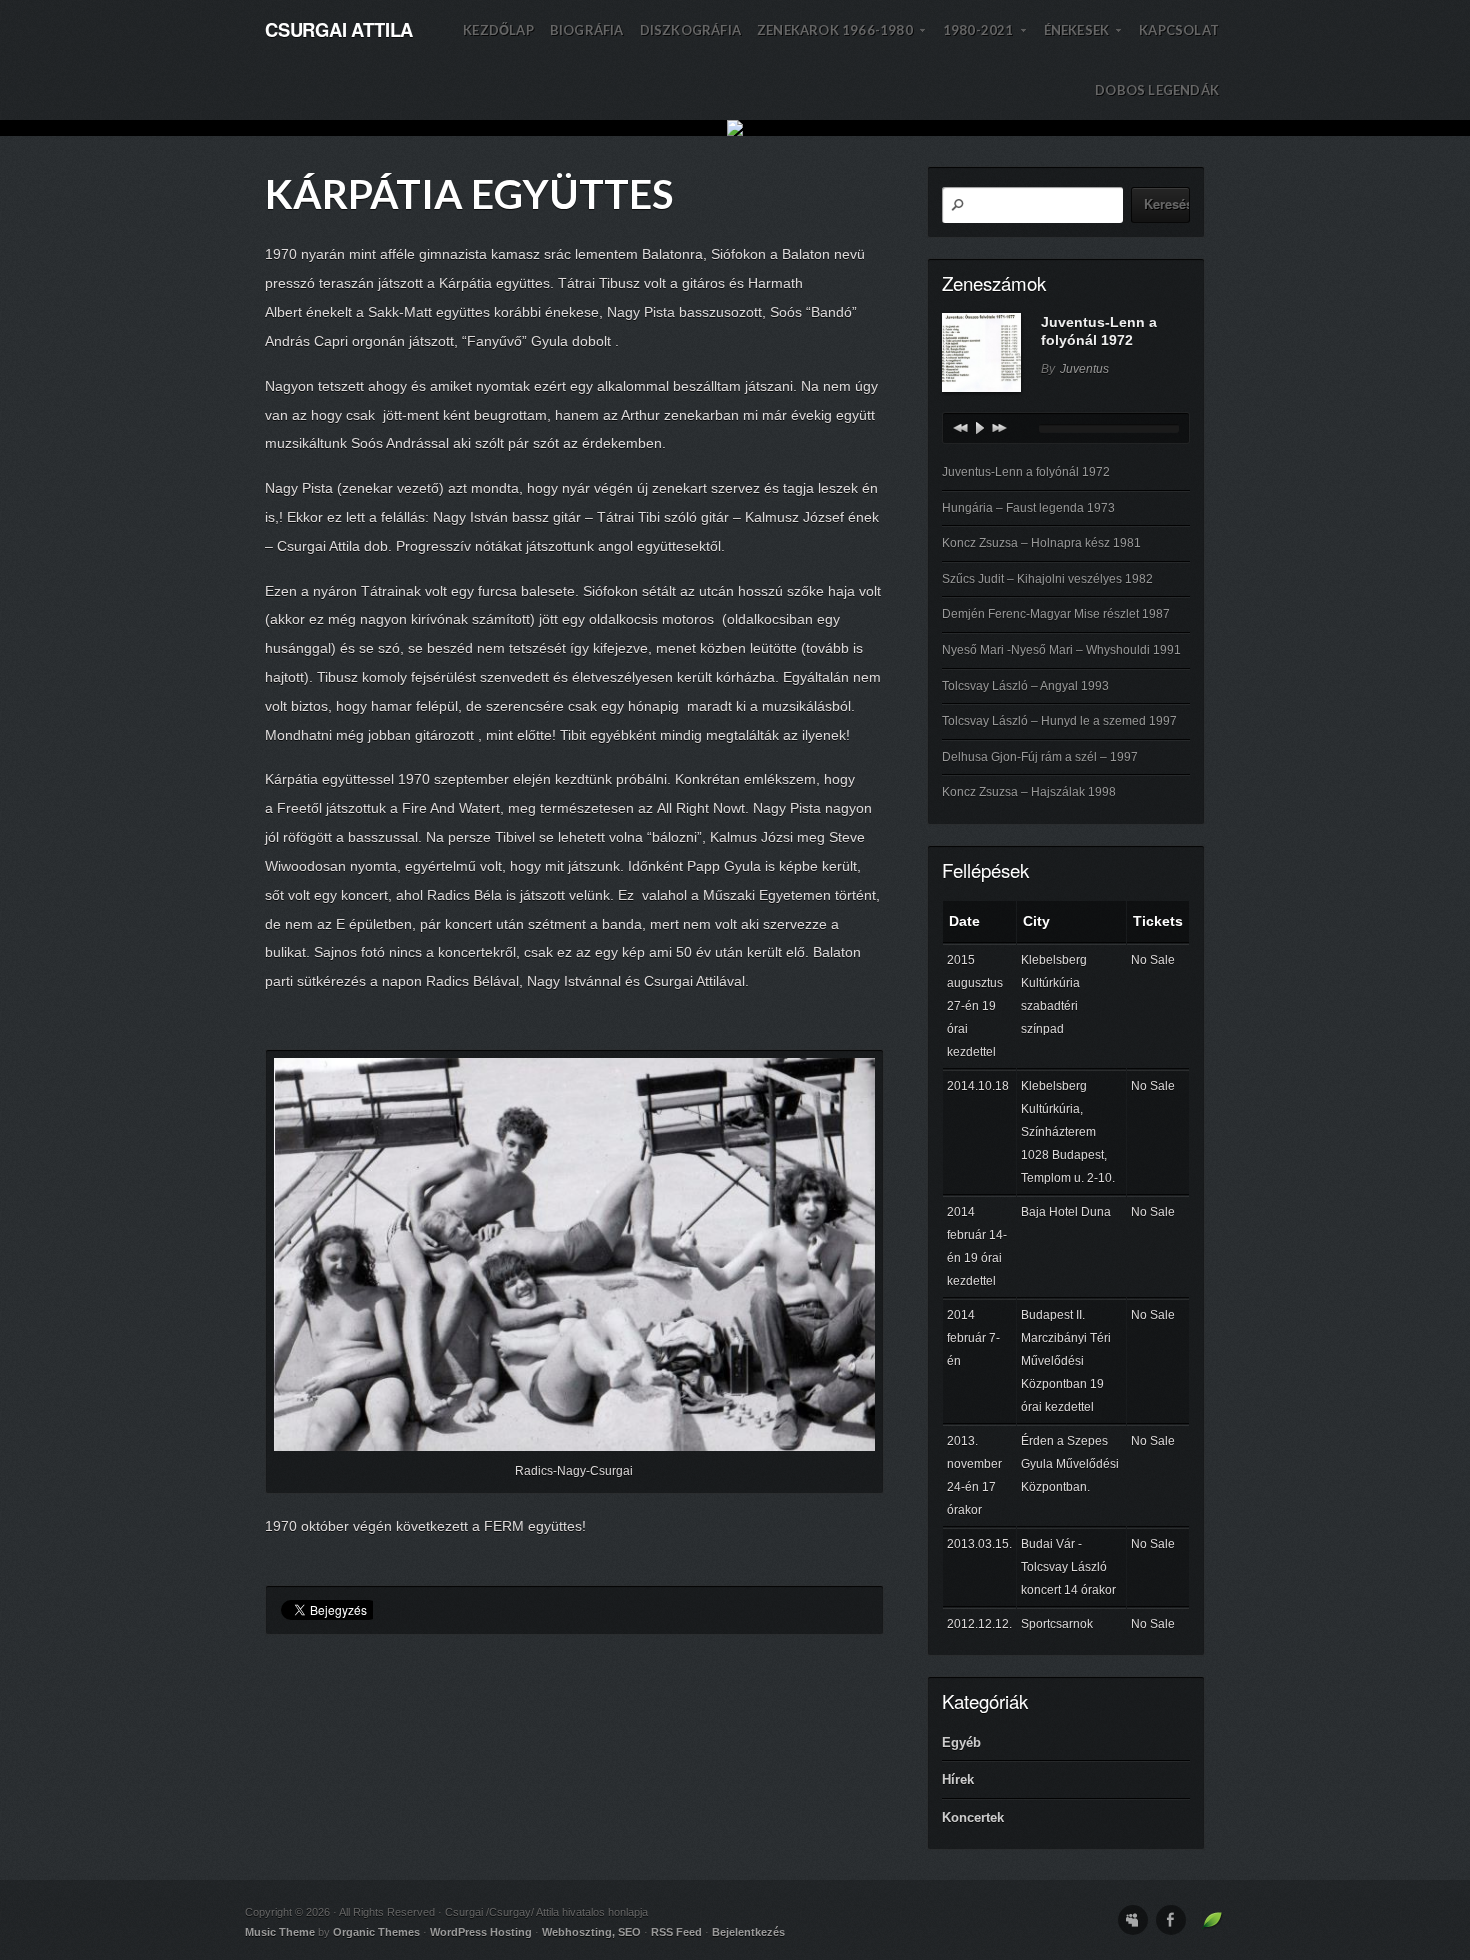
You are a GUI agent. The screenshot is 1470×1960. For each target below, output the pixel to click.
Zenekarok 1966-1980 (842, 41)
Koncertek (973, 1817)
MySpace (1133, 1920)
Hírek (958, 1779)
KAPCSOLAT (1179, 30)
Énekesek (1084, 41)
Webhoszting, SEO (591, 1932)
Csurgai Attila (339, 29)
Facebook (1171, 1920)
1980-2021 (985, 41)
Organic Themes (376, 1932)
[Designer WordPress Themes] (1212, 1925)
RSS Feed (676, 1932)
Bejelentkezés (748, 1932)
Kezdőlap (498, 30)
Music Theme (280, 1932)
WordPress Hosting (481, 1932)
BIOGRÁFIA (587, 30)
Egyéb (961, 1742)
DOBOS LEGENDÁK (1157, 90)
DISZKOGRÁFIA (690, 30)
